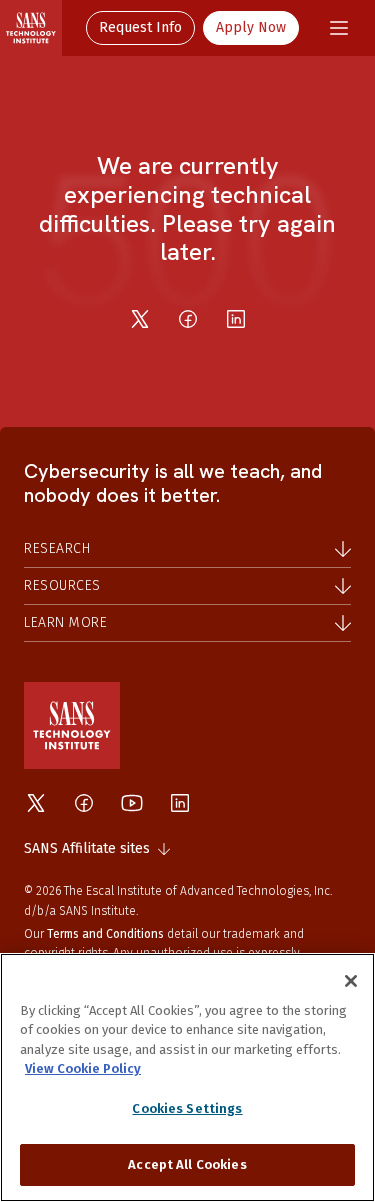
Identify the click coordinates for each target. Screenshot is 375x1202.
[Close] (351, 981)
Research (57, 548)
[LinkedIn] (236, 319)
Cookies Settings (187, 1108)
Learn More (65, 622)
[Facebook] (188, 319)
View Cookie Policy (83, 1068)
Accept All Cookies (187, 1164)
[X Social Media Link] (36, 803)
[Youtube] (132, 803)
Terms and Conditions (105, 934)
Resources (62, 585)
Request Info (140, 27)
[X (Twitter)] (140, 319)
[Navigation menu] (339, 28)
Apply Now (251, 27)
